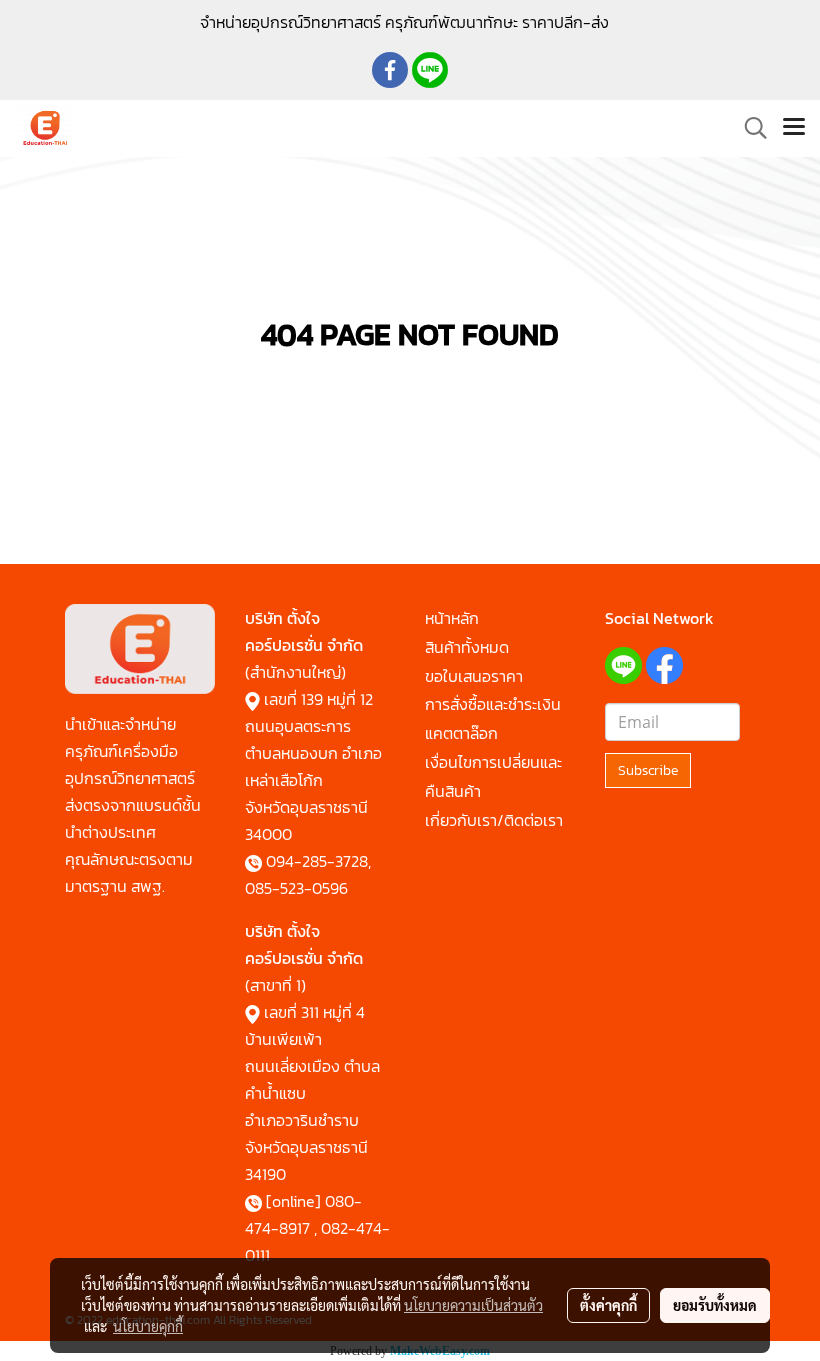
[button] (749, 128)
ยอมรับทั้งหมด (715, 1305)
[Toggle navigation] (794, 128)
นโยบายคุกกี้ (148, 1326)
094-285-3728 (317, 861)
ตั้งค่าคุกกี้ (608, 1305)
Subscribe (648, 770)
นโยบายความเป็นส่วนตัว (473, 1305)
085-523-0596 (296, 888)
